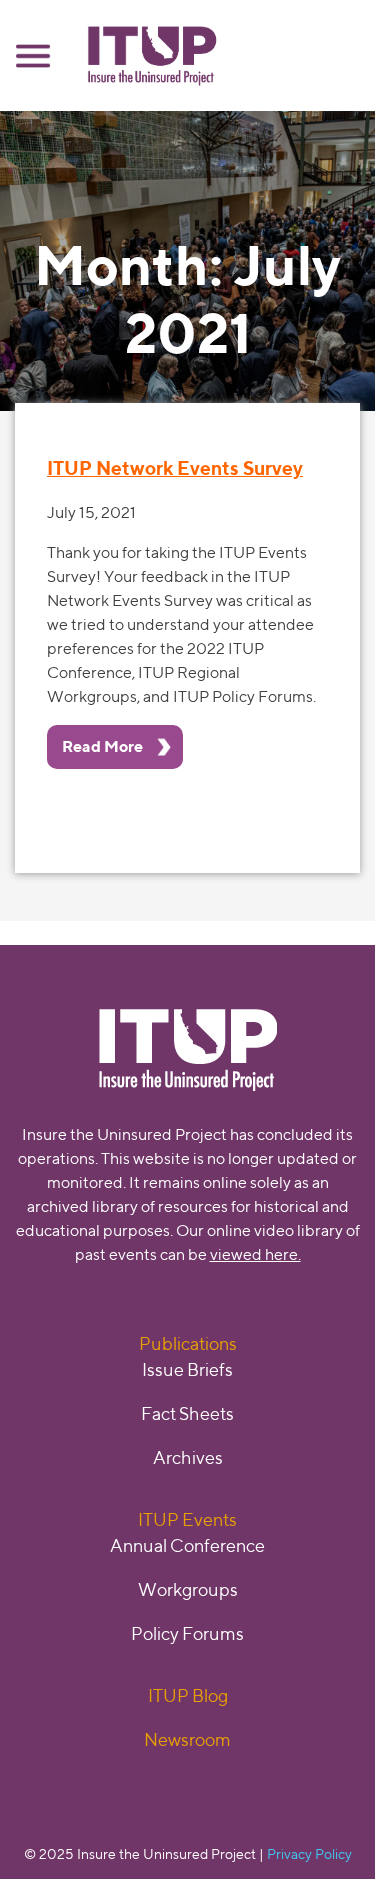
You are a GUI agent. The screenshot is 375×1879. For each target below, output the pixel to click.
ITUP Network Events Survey (175, 468)
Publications (188, 1343)
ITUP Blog (188, 1695)
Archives (188, 1457)
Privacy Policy (309, 1853)
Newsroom (187, 1739)
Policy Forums (187, 1633)
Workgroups (188, 1589)
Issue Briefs (187, 1369)
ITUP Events (187, 1519)
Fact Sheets (187, 1413)
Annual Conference (187, 1545)
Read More (102, 746)
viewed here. (255, 1254)
